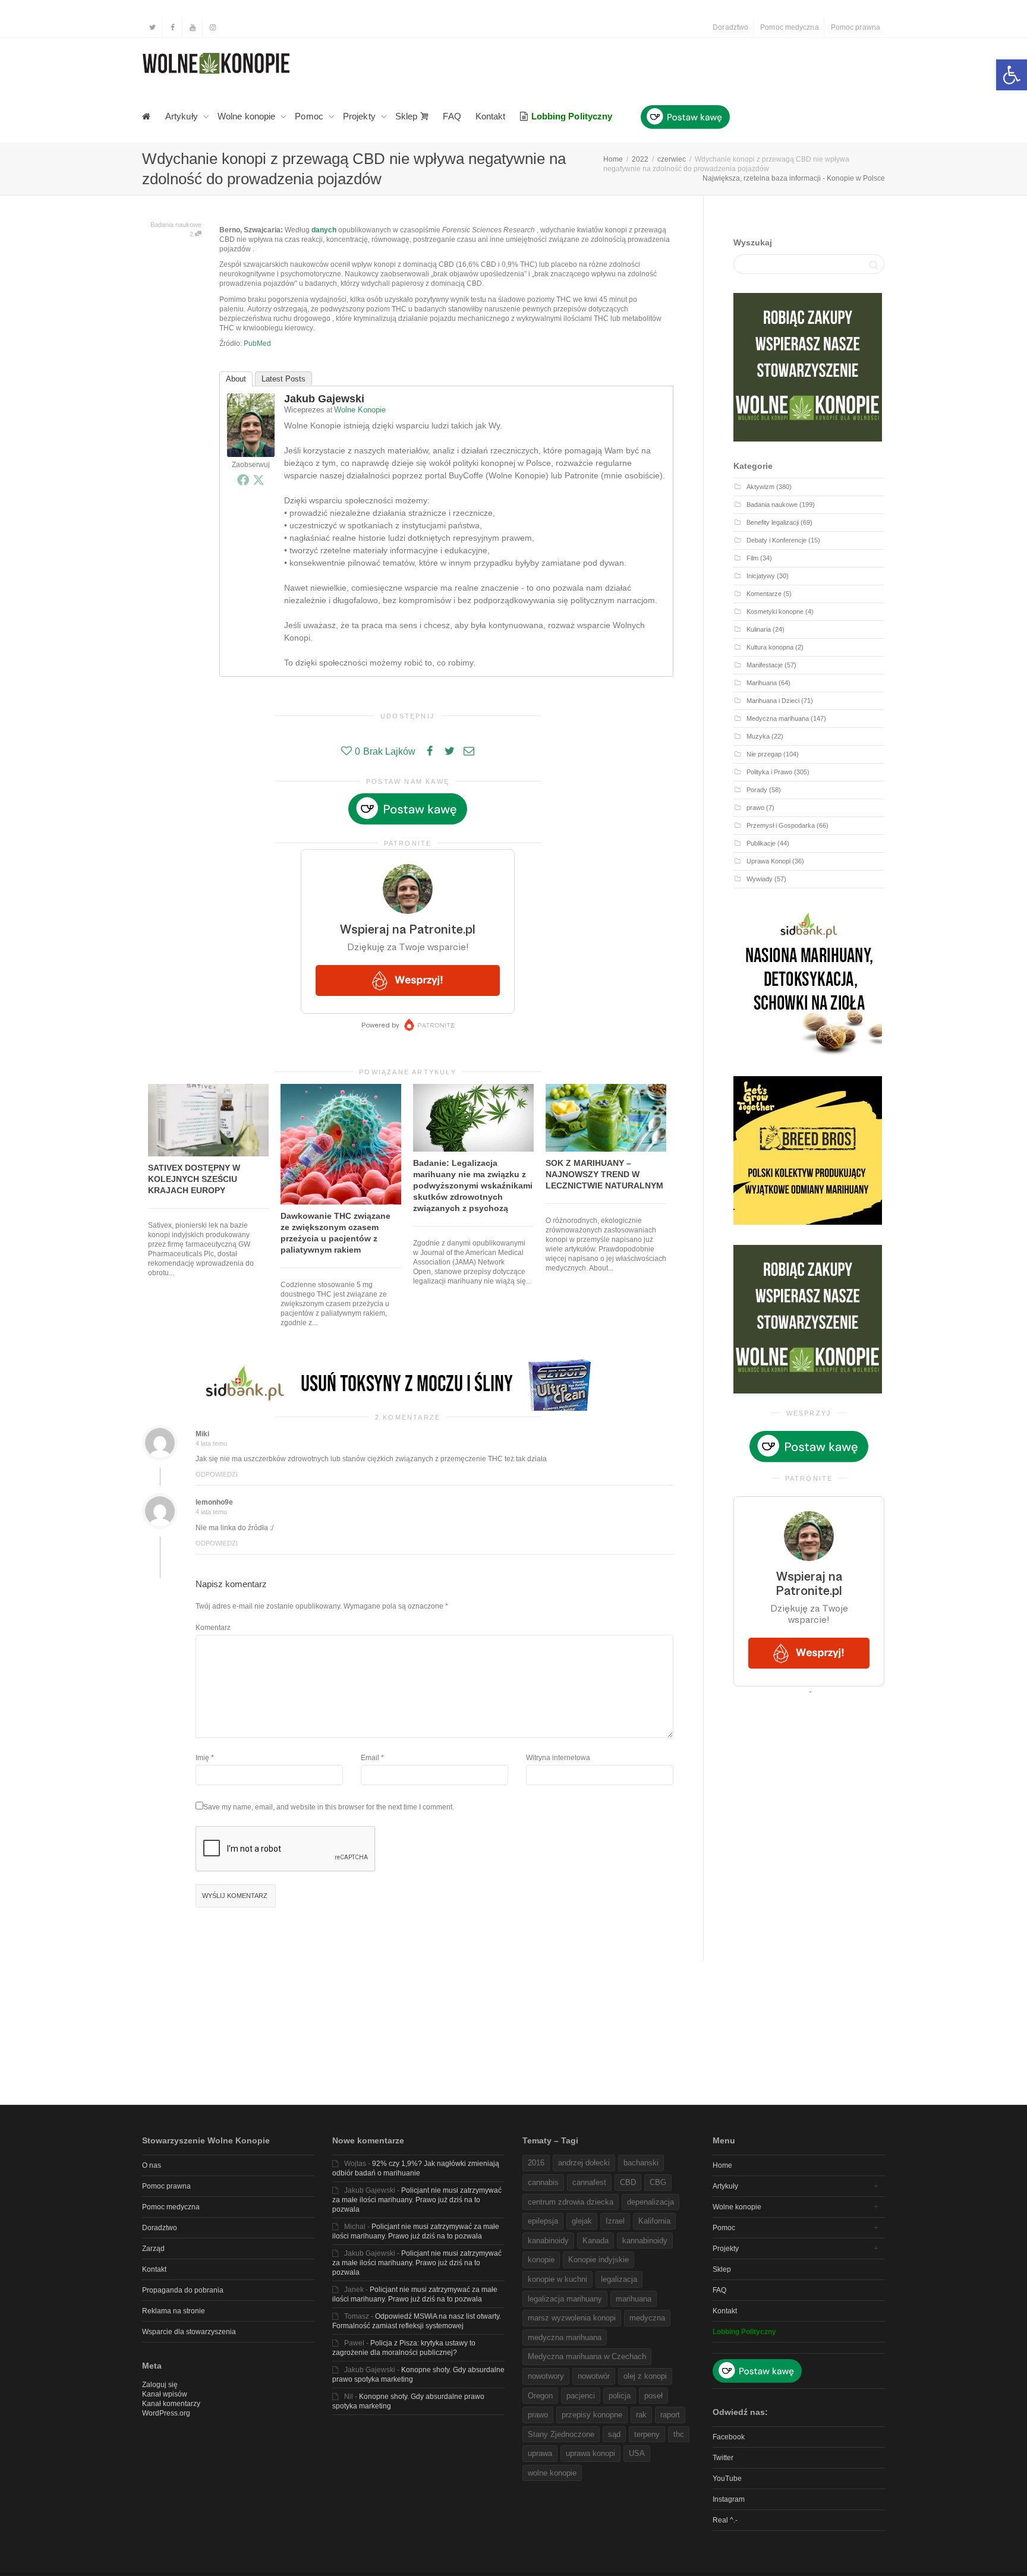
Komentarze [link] (764, 594)
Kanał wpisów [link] (165, 2394)
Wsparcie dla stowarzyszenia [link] (189, 2332)
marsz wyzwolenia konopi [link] (572, 2318)
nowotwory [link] (546, 2376)
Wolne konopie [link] (248, 116)
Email (370, 1758)
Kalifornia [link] (654, 2221)
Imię (202, 1758)
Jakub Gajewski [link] (324, 399)
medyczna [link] (647, 2318)
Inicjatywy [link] (761, 576)
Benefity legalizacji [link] (773, 522)
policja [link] (620, 2396)
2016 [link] (536, 2163)
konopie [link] (541, 2260)
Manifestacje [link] (765, 665)
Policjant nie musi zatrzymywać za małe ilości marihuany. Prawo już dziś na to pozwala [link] (417, 2200)
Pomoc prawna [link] (856, 27)
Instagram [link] (729, 2499)
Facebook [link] (729, 2437)
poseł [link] (653, 2396)
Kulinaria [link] (759, 629)
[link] (1012, 75)
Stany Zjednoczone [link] (561, 2434)
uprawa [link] (540, 2453)
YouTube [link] (727, 2479)
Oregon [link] (540, 2396)
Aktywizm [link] (760, 487)
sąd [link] (614, 2434)
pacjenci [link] (581, 2396)
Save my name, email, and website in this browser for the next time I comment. (329, 1807)
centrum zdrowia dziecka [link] (571, 2202)
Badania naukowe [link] (176, 225)
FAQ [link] (452, 116)
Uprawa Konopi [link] (768, 861)
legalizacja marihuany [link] (565, 2299)
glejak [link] (582, 2221)
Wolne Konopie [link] (360, 410)
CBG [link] (658, 2182)
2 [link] (192, 234)
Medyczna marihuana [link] (778, 718)
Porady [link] (757, 790)
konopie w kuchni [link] (557, 2279)
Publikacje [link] (761, 843)
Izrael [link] (615, 2221)
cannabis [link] (543, 2182)
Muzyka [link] (758, 736)
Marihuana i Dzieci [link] (773, 701)
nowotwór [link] (594, 2376)
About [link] (236, 379)
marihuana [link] (634, 2299)
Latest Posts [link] (283, 379)
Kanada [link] (596, 2241)
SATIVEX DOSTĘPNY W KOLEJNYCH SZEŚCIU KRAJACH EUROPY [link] (194, 1179)
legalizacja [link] (619, 2279)
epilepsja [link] (543, 2221)
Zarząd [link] (153, 2249)
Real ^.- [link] (725, 2520)
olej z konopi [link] (645, 2376)
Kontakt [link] (491, 116)
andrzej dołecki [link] (584, 2163)
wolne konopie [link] (552, 2473)
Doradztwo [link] (730, 27)
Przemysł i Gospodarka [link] (781, 825)
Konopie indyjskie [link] (598, 2260)
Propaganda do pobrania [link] (183, 2290)
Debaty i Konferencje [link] (776, 540)
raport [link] (670, 2415)
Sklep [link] (408, 116)
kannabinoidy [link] (645, 2241)
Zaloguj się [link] (160, 2385)
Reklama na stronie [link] (174, 2311)
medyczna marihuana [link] (565, 2337)
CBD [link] (628, 2182)
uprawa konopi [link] (590, 2453)
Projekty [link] (360, 116)
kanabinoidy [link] (548, 2241)
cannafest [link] (589, 2182)
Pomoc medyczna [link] (789, 27)
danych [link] (324, 230)
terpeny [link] (647, 2434)
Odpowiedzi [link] (217, 1474)
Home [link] (722, 2165)
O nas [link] (152, 2165)
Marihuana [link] (762, 683)
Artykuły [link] (183, 116)
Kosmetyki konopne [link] (775, 611)
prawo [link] (755, 808)
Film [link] (752, 558)
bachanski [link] (641, 2163)
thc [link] (679, 2434)
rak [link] (641, 2415)
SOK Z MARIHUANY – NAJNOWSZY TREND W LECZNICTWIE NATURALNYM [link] (604, 1174)
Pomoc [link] (310, 116)
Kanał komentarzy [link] (171, 2404)
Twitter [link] (723, 2458)
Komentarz (213, 1628)
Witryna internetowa (558, 1758)
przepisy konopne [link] (592, 2415)
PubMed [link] (257, 343)
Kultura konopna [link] (770, 647)
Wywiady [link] (760, 879)
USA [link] (637, 2453)
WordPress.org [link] (166, 2413)
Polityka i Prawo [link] (769, 772)
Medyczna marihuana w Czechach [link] (587, 2356)
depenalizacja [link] (650, 2202)
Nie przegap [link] (764, 754)
